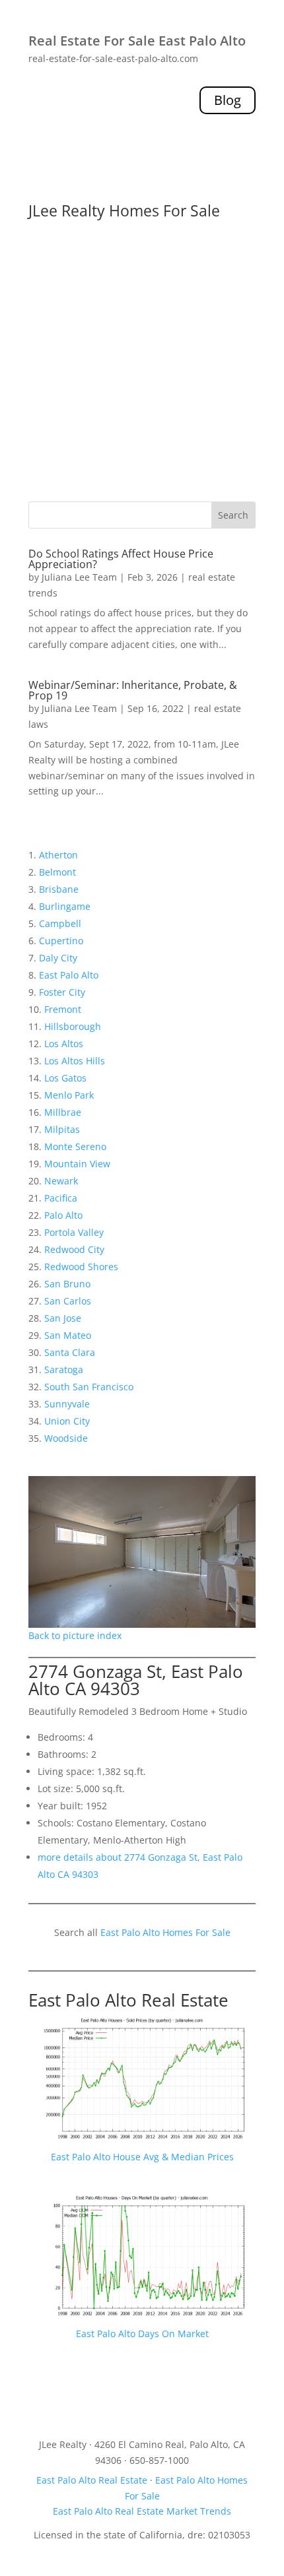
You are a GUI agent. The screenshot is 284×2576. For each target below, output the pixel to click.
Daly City (58, 958)
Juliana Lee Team (79, 577)
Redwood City (74, 1249)
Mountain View (77, 1164)
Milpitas (62, 1129)
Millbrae (63, 1112)
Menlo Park (69, 1095)
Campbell (60, 923)
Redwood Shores (81, 1267)
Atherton (58, 855)
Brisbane (59, 889)
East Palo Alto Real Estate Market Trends (142, 2511)
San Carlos (68, 1301)
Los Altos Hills (75, 1061)
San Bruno (67, 1284)
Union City (67, 1421)
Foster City (62, 992)
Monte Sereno (75, 1146)
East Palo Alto (69, 975)
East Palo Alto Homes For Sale (165, 1932)
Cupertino (61, 941)
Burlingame (65, 906)
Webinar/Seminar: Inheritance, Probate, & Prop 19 (133, 690)
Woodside (66, 1438)
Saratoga (64, 1369)
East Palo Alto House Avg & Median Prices (142, 2157)
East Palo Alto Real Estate (128, 2000)
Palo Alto (63, 1215)
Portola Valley (74, 1232)
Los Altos (64, 1044)
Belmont (57, 872)
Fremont (63, 1009)
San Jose (63, 1318)
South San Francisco (89, 1387)
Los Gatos (65, 1078)
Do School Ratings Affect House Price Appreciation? (121, 559)
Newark (61, 1181)
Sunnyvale (67, 1404)
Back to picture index (75, 1635)
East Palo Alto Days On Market (142, 2334)
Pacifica (61, 1198)
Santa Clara (70, 1352)
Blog (228, 100)
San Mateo (68, 1335)
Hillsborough (73, 1026)
